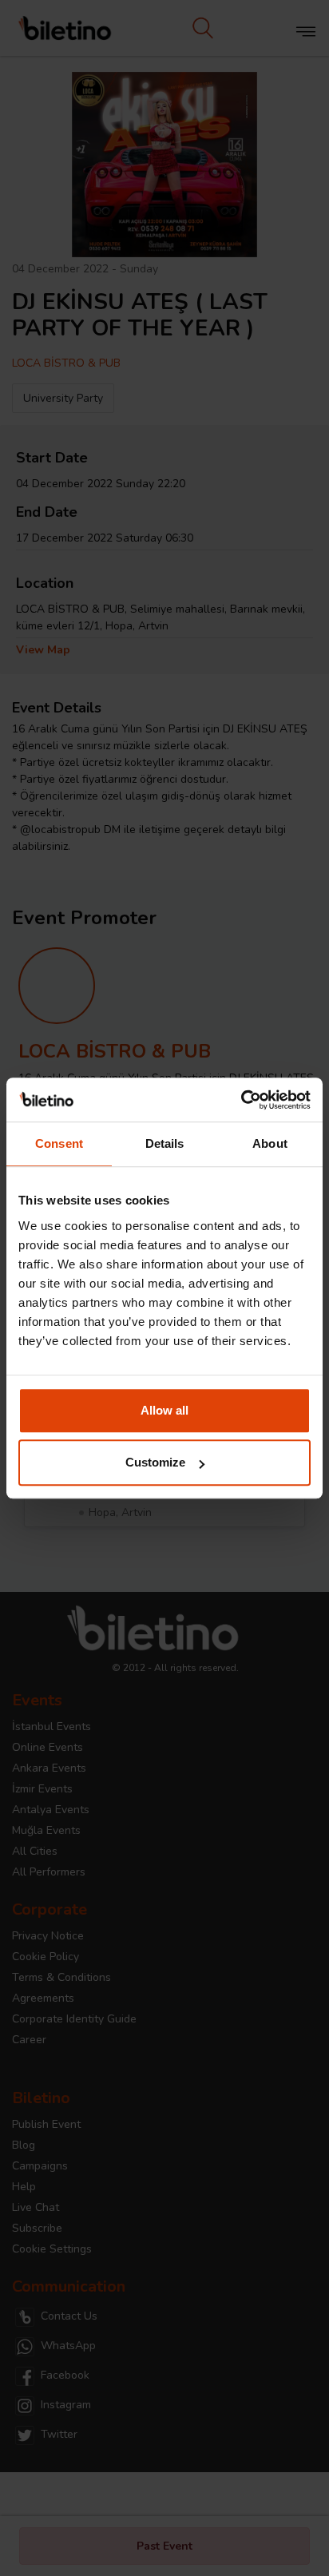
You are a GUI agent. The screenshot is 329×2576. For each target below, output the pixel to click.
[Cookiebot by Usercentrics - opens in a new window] (241, 1100)
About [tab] (270, 1143)
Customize (155, 1462)
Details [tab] (165, 1143)
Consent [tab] (59, 1143)
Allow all (164, 1410)
